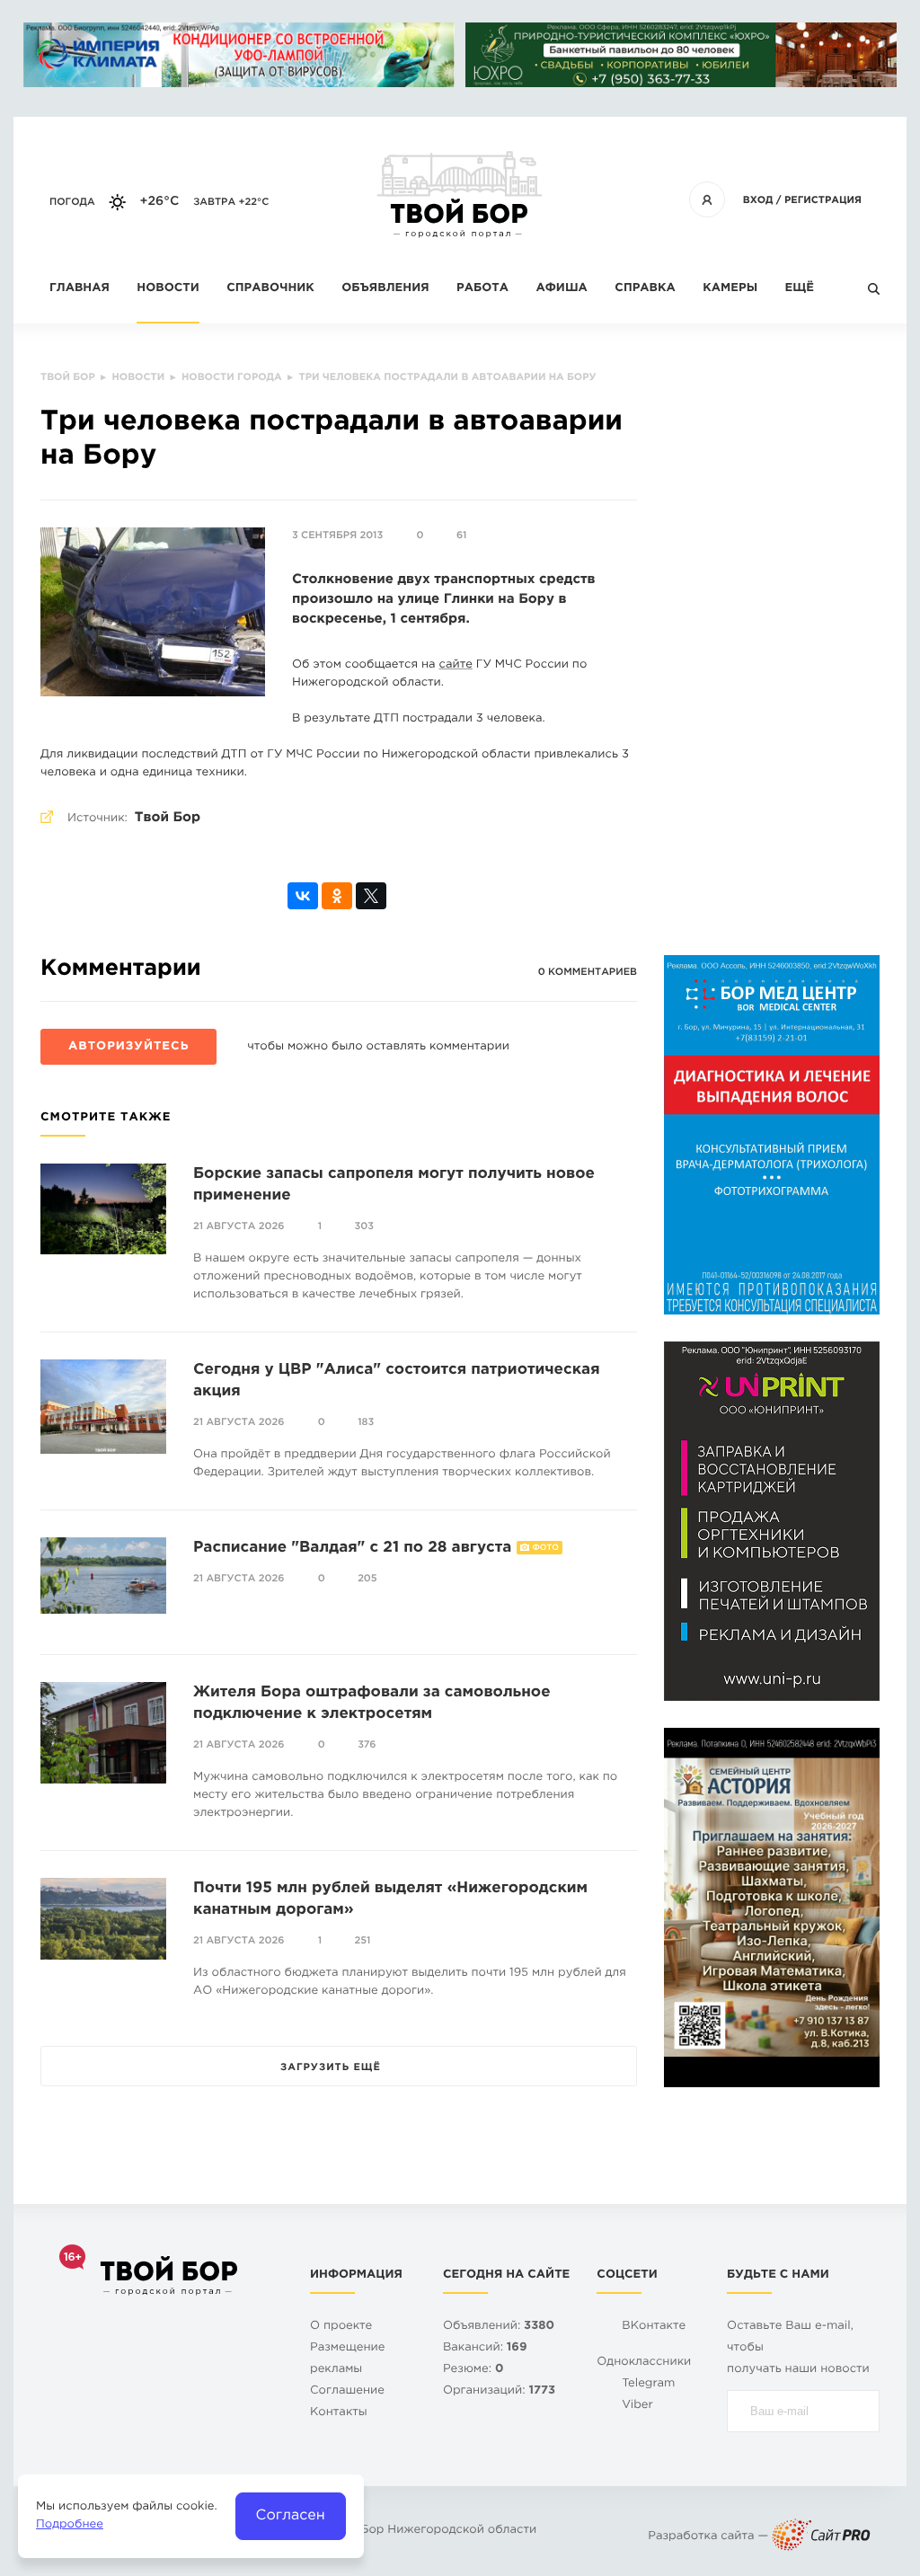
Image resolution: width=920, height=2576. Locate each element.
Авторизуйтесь (128, 1047)
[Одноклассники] (337, 896)
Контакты (339, 2413)
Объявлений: (499, 2327)
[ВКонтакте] (303, 896)
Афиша (561, 289)
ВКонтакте (654, 2327)
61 (461, 536)
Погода (72, 202)
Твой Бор (168, 818)
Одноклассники (644, 2363)
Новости (168, 289)
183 (366, 1422)
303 (364, 1226)
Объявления (385, 289)
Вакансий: (485, 2348)
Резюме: (473, 2370)
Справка (645, 289)
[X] (371, 896)
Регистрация (823, 200)
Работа (482, 289)
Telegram (648, 2384)
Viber (637, 2406)
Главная (80, 289)
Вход (758, 200)
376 (367, 1745)
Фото (546, 1548)
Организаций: (499, 2391)
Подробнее (70, 2525)
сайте (456, 665)
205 (367, 1579)
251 (363, 1941)
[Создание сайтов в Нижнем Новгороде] (821, 2537)
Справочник (270, 289)
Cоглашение (347, 2391)
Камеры (730, 289)
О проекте (341, 2327)
